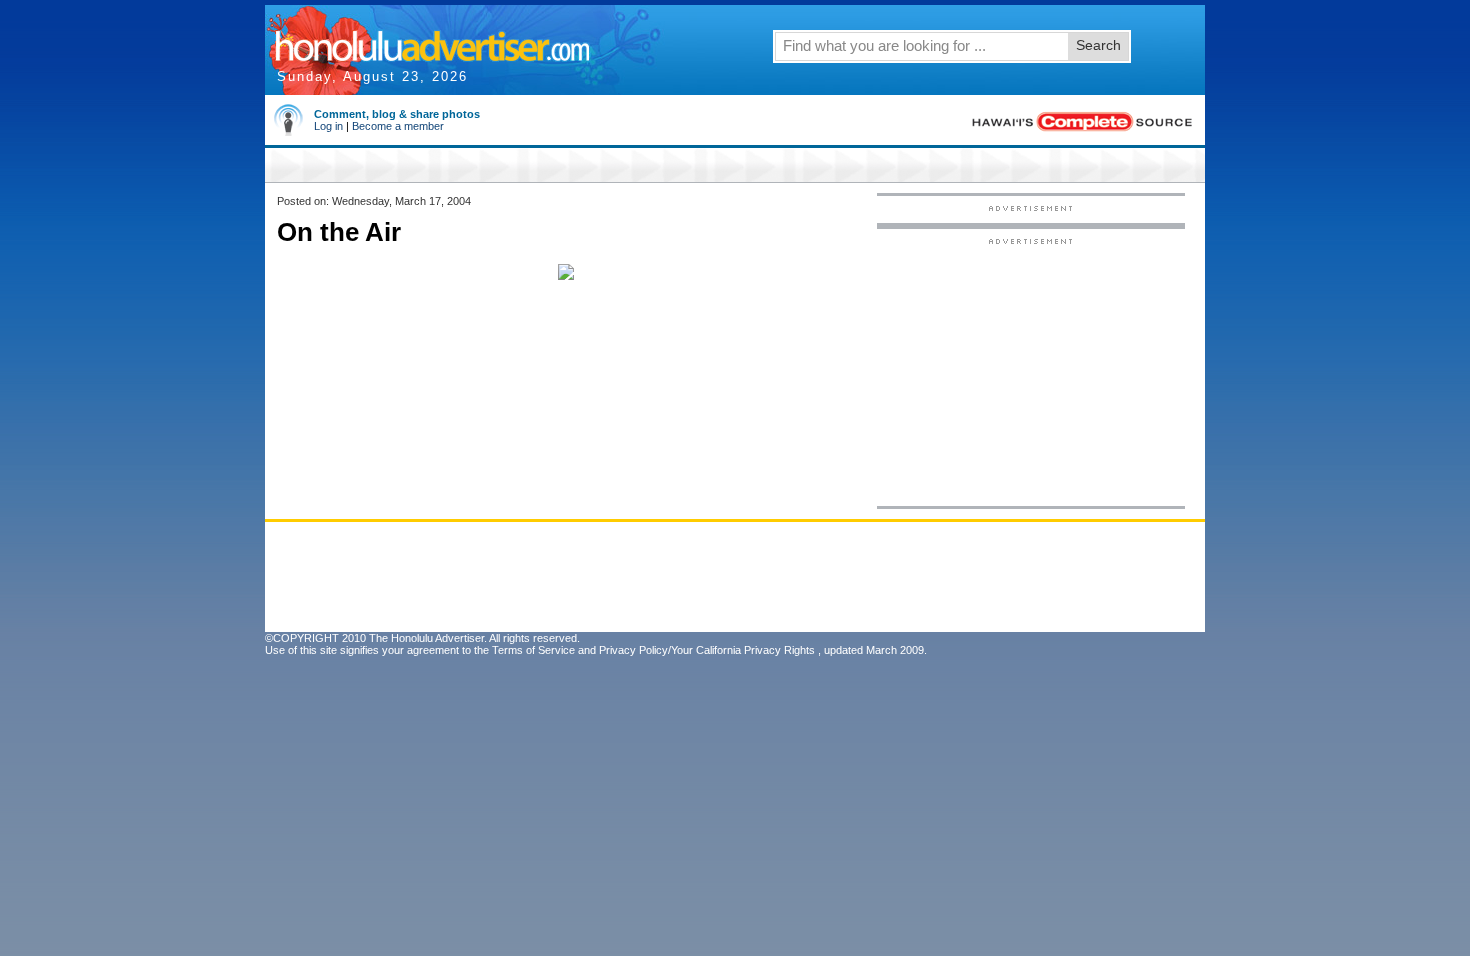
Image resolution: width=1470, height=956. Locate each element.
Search (1098, 45)
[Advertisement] (1031, 371)
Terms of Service (533, 650)
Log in (328, 126)
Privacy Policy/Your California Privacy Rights (707, 650)
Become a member (398, 126)
